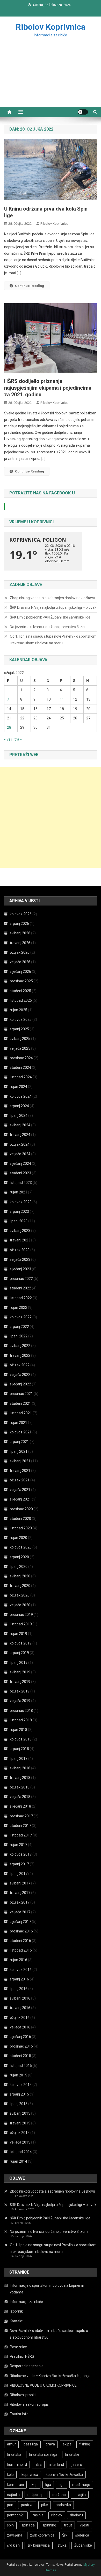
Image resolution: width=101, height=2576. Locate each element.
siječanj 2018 (20, 1806)
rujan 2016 (19, 1960)
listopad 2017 (21, 1835)
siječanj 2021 (20, 1499)
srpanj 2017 (19, 1864)
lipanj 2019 (19, 1663)
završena (15, 2535)
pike (45, 2505)
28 (9, 727)
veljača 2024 (20, 1154)
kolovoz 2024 (21, 1096)
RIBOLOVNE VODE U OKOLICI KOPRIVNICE (43, 2385)
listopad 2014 (21, 2152)
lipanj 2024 (19, 1116)
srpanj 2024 (19, 1106)
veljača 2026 (20, 962)
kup (35, 2485)
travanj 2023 (20, 1240)
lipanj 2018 (19, 1759)
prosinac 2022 (21, 1279)
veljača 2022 (20, 1375)
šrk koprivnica (39, 2545)
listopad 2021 (21, 1413)
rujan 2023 (19, 1192)
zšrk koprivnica (42, 2535)
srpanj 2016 (19, 1979)
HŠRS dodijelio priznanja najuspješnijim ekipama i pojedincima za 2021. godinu (48, 388)
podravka (63, 2505)
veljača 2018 (20, 1797)
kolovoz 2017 (21, 1854)
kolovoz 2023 (21, 1202)
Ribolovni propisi (23, 2395)
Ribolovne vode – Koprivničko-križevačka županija (50, 2376)
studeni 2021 (20, 1403)
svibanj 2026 (20, 933)
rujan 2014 (19, 2161)
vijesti (84, 2525)
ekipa (67, 2444)
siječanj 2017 (20, 1922)
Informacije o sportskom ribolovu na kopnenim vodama (48, 2289)
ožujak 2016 (20, 2018)
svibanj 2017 (20, 1883)
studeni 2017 (20, 1826)
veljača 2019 (20, 1701)
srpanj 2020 (19, 1557)
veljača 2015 (20, 2142)
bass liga (31, 2444)
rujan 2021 (19, 1423)
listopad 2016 (21, 1950)
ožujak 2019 (20, 1691)
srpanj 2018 (19, 1749)
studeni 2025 (20, 991)
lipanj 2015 (19, 2104)
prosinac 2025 (21, 981)
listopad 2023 (21, 1183)
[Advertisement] (51, 78)
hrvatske (72, 2454)
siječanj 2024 (20, 1163)
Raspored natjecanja (27, 2366)
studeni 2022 (20, 1288)
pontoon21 (16, 2515)
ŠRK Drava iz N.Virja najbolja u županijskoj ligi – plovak (53, 607)
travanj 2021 (20, 1471)
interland (57, 2465)
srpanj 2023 (19, 1211)
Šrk (65, 2535)
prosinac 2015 (21, 2046)
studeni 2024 (20, 1068)
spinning (49, 2525)
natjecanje (36, 2495)
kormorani (15, 2485)
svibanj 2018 (20, 1768)
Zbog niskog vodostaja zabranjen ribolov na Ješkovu (52, 598)
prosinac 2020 (21, 1509)
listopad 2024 (21, 1077)
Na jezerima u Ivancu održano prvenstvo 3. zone (49, 627)
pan (10, 2505)
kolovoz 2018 (21, 1739)
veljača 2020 (20, 1605)
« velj (8, 739)
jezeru (77, 2465)
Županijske (83, 2545)
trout (68, 2525)
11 (62, 699)
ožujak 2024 (20, 1144)
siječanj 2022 (20, 1384)
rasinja (38, 2515)
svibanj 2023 (20, 1231)
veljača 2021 (20, 1490)
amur (11, 2444)
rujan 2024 (19, 1087)
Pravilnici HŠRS (22, 2356)
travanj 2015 (20, 2123)
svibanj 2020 (20, 1576)
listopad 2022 (21, 1298)
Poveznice (18, 2347)
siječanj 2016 (20, 2037)
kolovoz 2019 (21, 1643)
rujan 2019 (19, 1634)
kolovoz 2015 (21, 2085)
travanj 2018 (20, 1778)
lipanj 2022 (19, 1336)
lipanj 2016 (19, 1989)
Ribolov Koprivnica (51, 27)
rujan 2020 (19, 1538)
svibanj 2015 (20, 2113)
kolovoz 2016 (21, 1970)
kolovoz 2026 (21, 914)
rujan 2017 (19, 1845)
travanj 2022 (20, 1355)
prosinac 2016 (21, 1931)
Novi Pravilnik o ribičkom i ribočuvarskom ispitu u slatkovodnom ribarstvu (49, 2334)
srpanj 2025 (19, 1029)
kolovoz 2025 (21, 1020)
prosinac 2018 (21, 1711)
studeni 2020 (20, 1519)
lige (62, 2485)
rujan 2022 (19, 1307)
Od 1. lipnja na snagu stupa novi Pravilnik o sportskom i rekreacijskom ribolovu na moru (53, 640)
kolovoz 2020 (21, 1547)
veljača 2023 (20, 1259)
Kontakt (16, 2321)
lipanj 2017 (19, 1874)
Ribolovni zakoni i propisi (30, 2404)
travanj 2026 (20, 943)
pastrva (27, 2505)
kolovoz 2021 (21, 1432)
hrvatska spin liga (43, 2454)
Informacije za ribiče (26, 2302)
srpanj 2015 (19, 2094)
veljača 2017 (20, 1912)
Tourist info (19, 2414)
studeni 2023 (20, 1173)
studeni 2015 (20, 2056)
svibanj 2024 (20, 1125)
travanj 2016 (20, 2008)
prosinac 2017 (21, 1816)
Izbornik (16, 2311)
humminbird (17, 2465)
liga (48, 2485)
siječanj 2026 (20, 972)
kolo (10, 2475)
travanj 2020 (20, 1586)
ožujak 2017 (20, 1902)
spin (10, 2525)
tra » (18, 739)
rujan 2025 (19, 1010)
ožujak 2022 (20, 1365)
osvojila (80, 2495)
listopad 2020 (21, 1528)
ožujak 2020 (20, 1595)
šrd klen (13, 2545)
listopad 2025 (21, 1000)
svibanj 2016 (20, 1998)
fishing (85, 2444)
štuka (62, 2545)
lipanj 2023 (19, 1221)
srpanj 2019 (19, 1653)
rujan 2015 (19, 2075)
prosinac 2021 (21, 1394)
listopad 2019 (21, 1624)
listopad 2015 (21, 2066)
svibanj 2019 (20, 1672)
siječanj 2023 (20, 1269)
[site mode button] (83, 112)
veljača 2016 (20, 2027)
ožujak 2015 (20, 2133)
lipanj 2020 (19, 1567)
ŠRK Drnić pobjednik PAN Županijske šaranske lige (50, 617)
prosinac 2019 (21, 1615)
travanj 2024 (20, 1135)
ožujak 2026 (20, 952)
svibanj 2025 (20, 1039)
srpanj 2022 (19, 1327)
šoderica (82, 2535)
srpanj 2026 (19, 924)
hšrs (38, 2465)
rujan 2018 (19, 1730)
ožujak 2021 (20, 1480)
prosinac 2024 (21, 1058)
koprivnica (30, 2475)
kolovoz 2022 (21, 1317)
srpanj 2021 (19, 1442)
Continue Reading (30, 286)
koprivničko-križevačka (64, 2475)
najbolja (13, 2495)
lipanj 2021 (19, 1451)
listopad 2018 (21, 1720)
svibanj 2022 (20, 1346)
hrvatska (14, 2454)
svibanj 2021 (20, 1461)
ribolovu (76, 2515)
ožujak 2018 (20, 1787)
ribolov (57, 2515)
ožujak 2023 (20, 1250)
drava (50, 2444)
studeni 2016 (20, 1941)
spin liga (28, 2525)
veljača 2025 (20, 1048)
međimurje (81, 2485)
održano (59, 2495)
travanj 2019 (20, 1682)
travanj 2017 (20, 1893)
